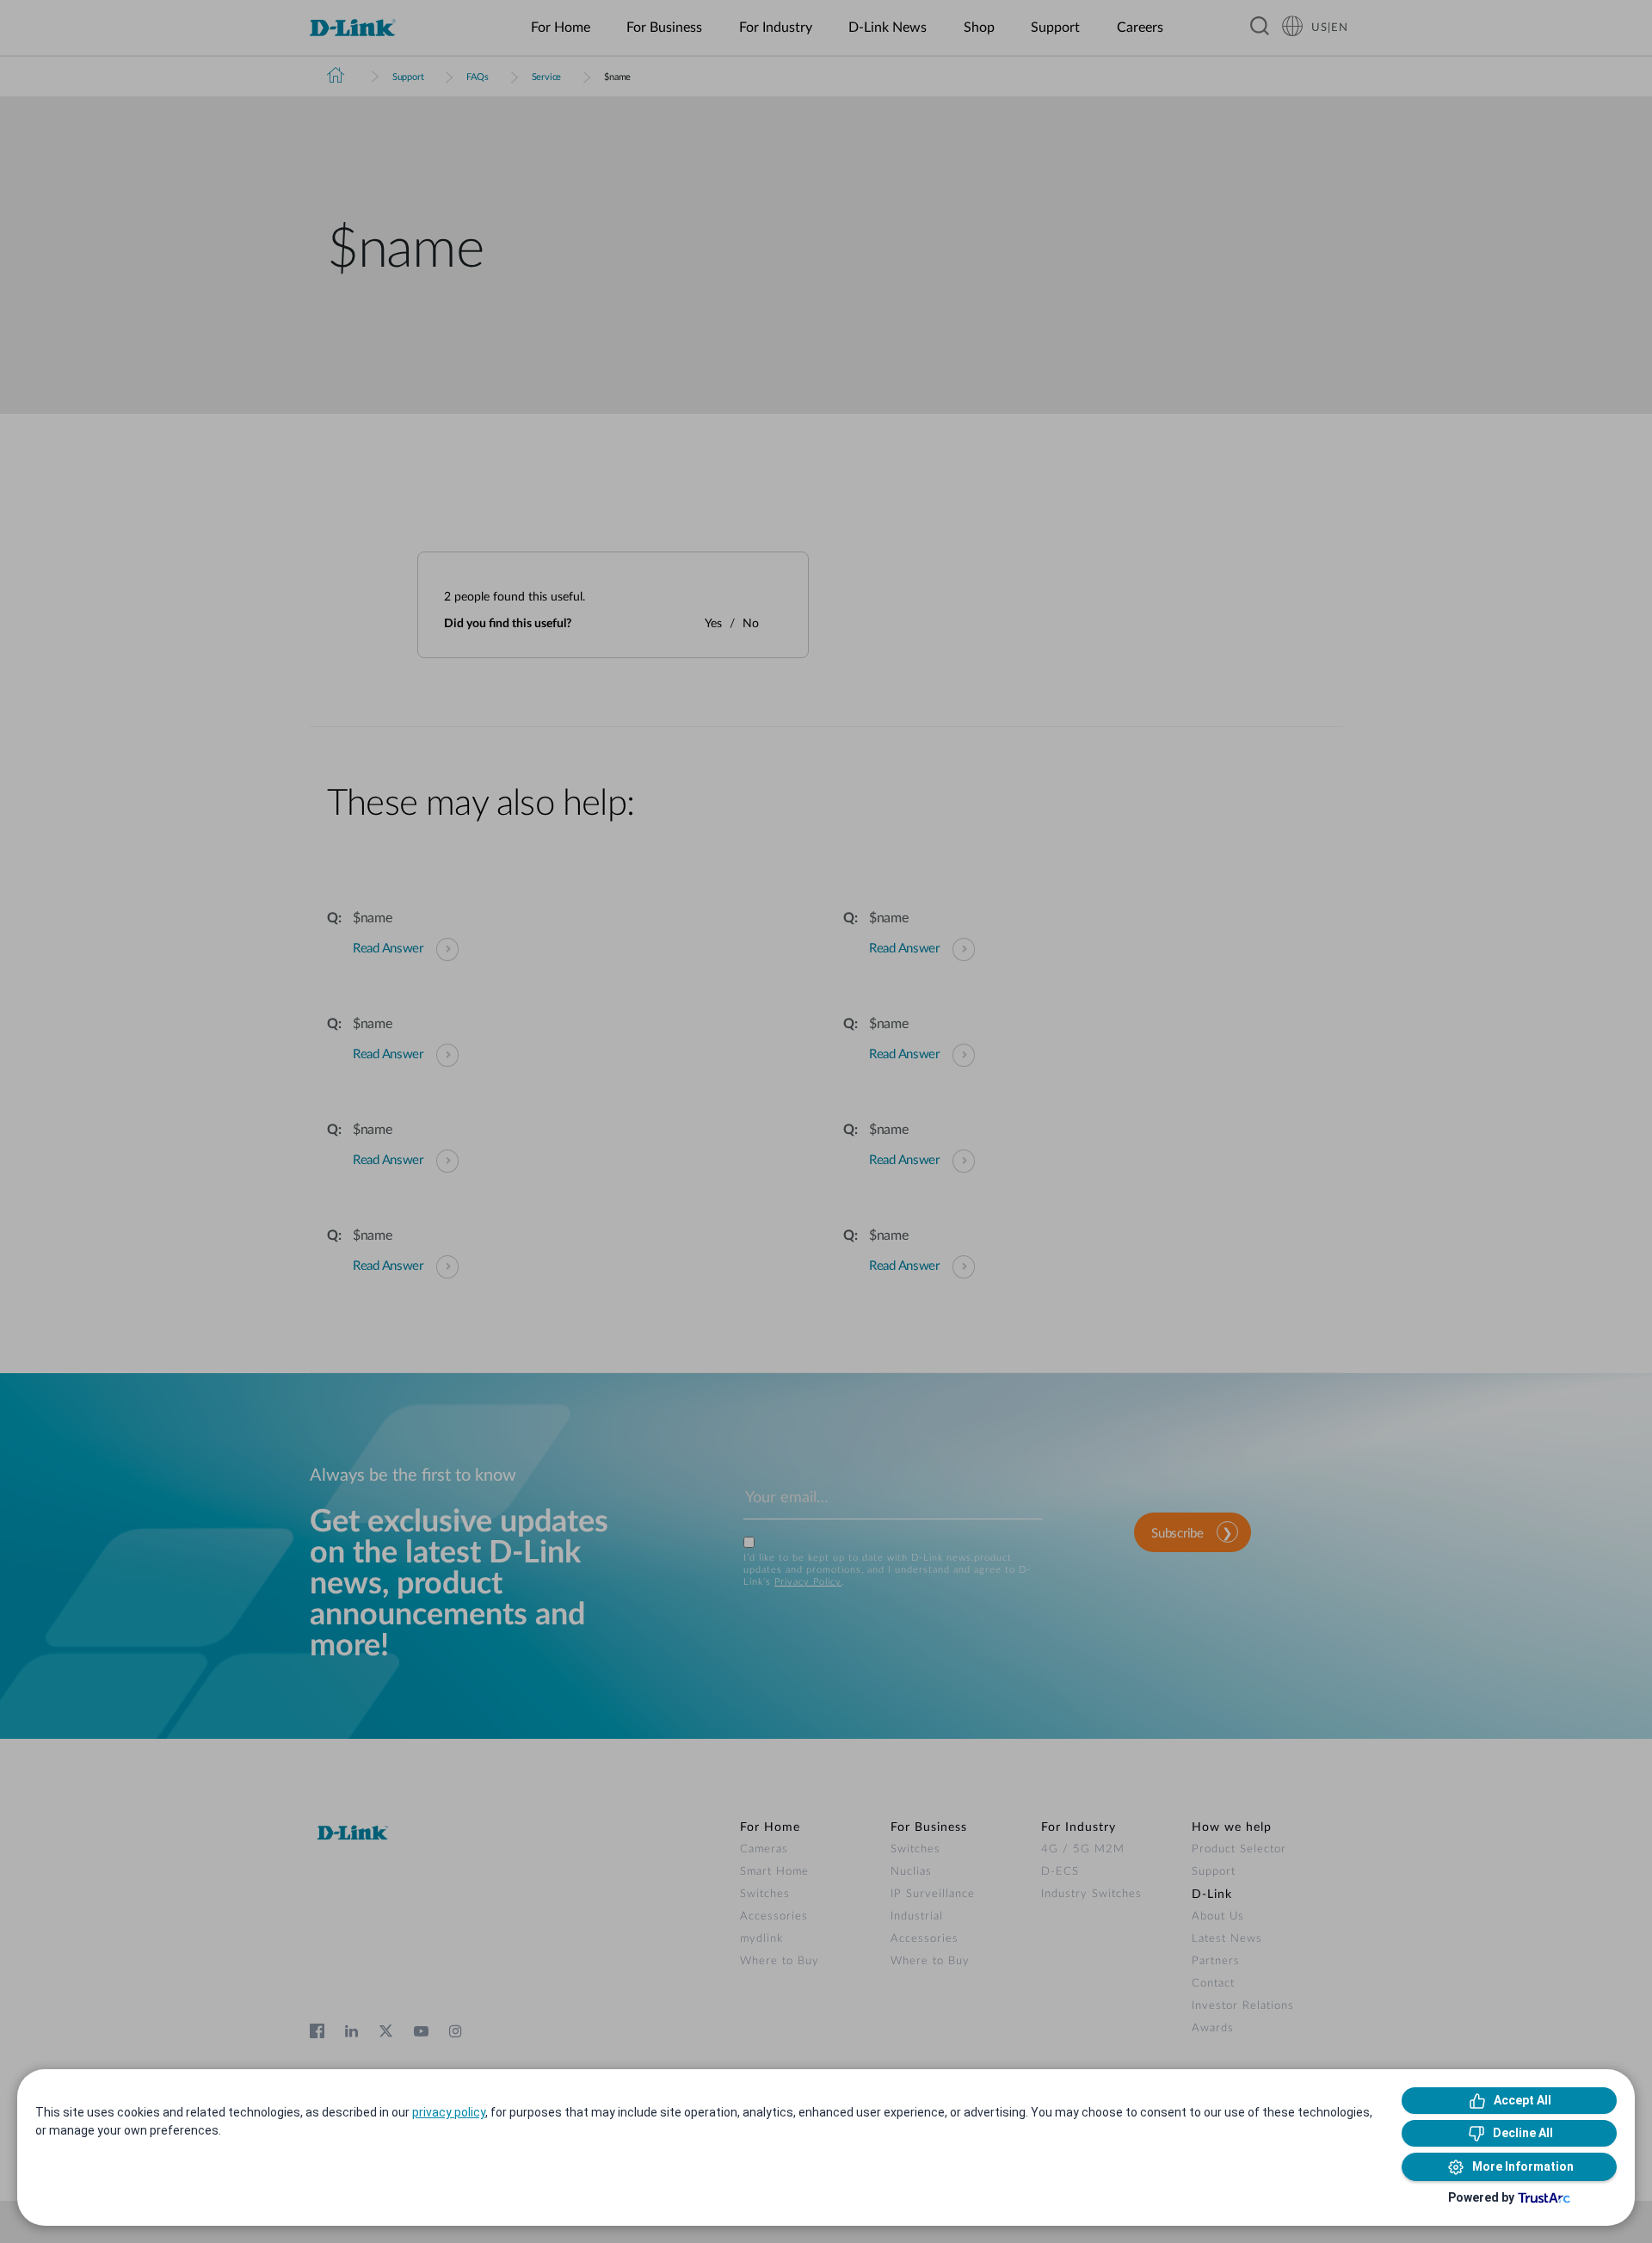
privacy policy (449, 2112)
